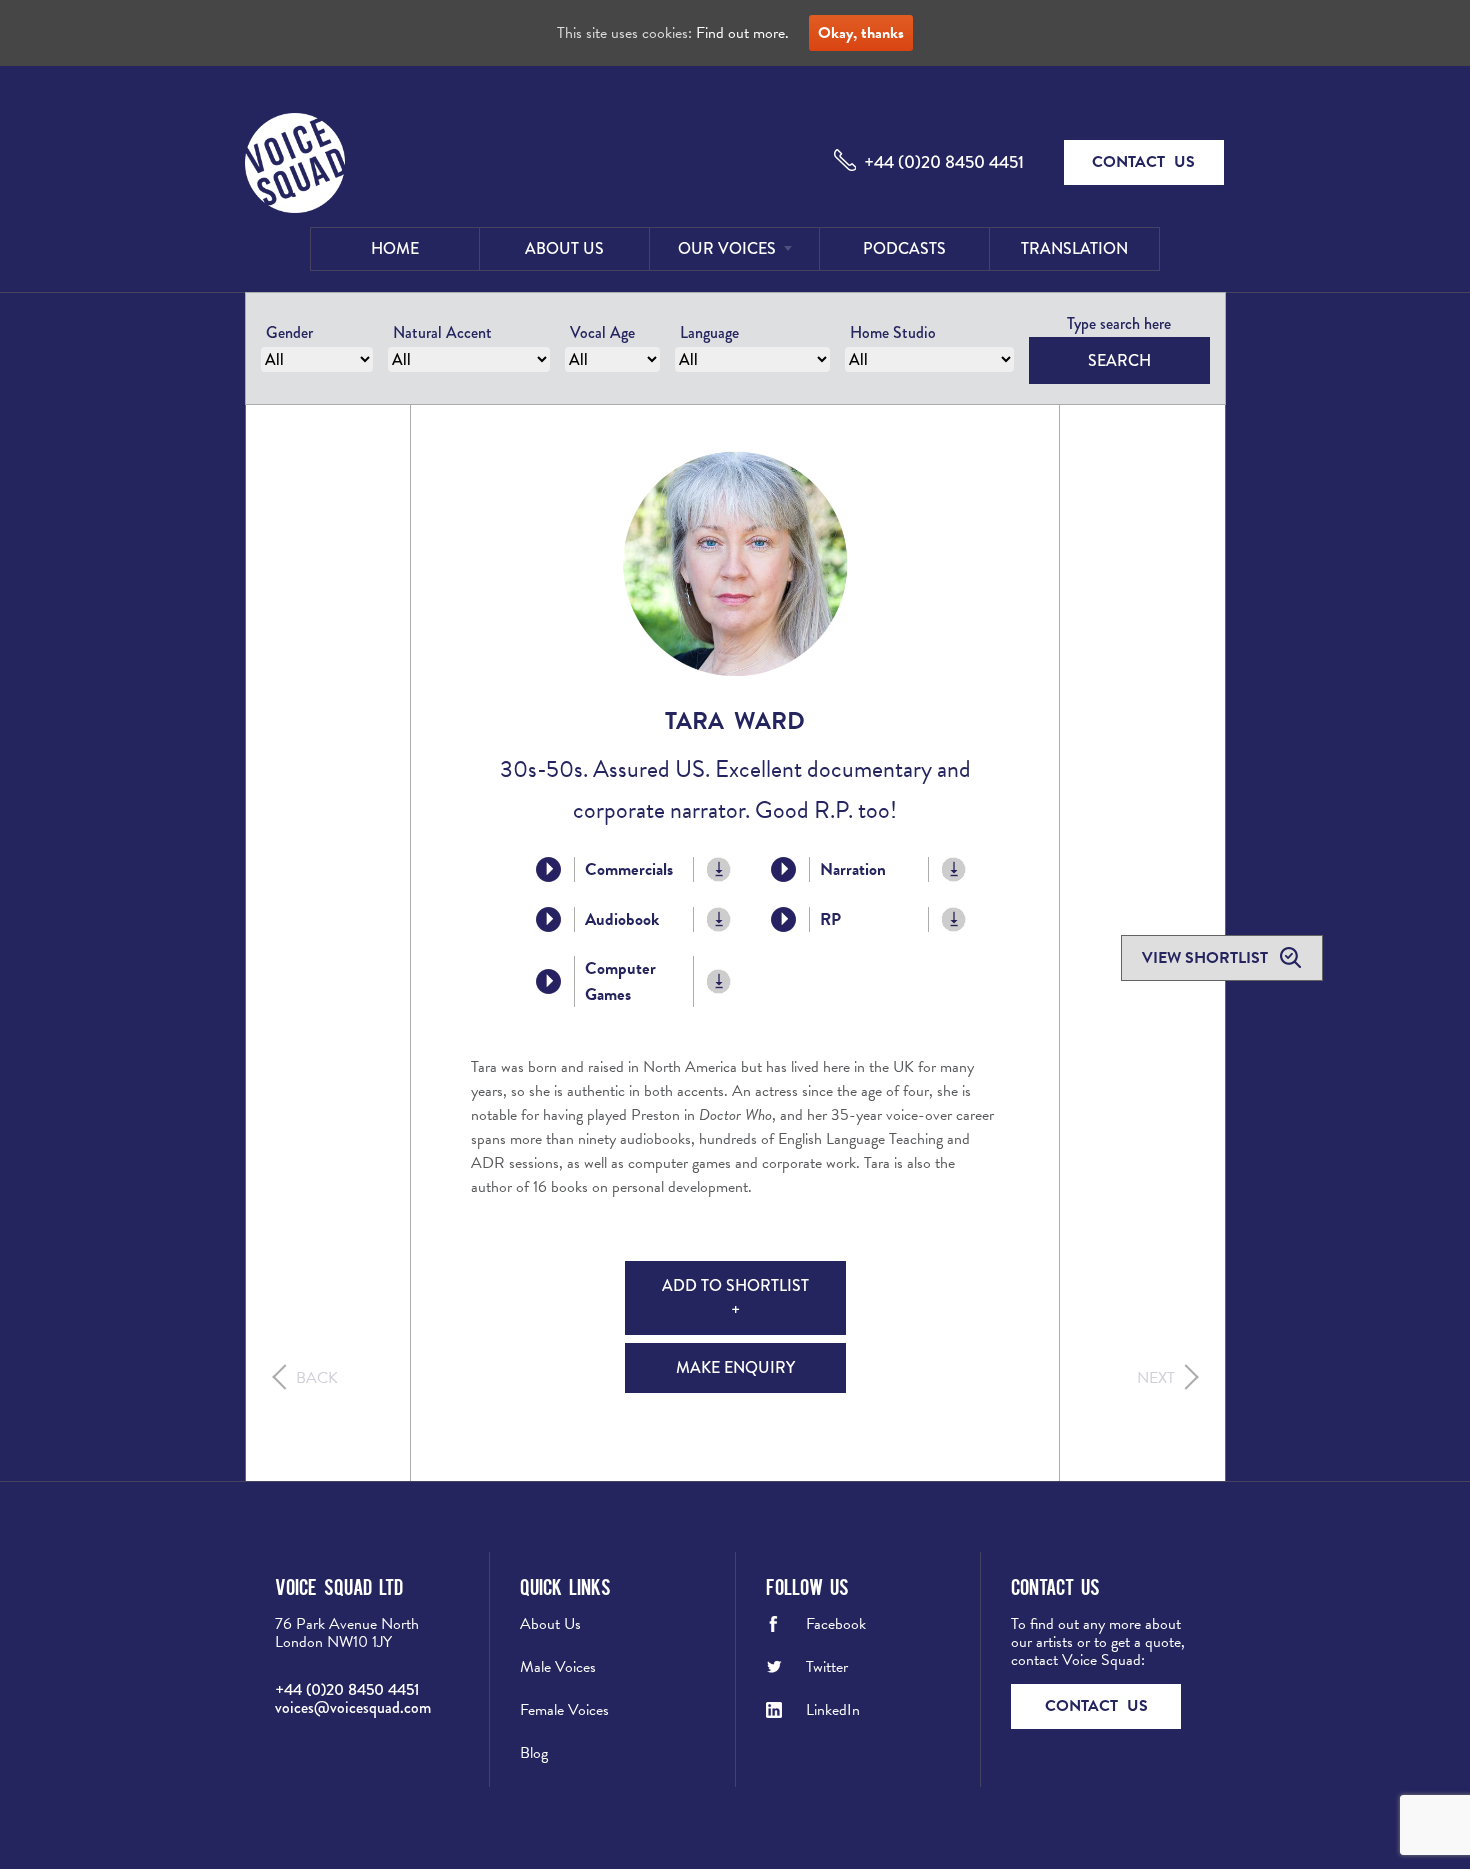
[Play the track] (548, 869)
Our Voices (727, 248)
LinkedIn (833, 1710)
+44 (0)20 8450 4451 (944, 162)
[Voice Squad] (295, 165)
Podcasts (904, 248)
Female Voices (564, 1710)
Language (709, 332)
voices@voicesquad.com (353, 1707)
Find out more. (742, 33)
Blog (534, 1753)
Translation (1074, 248)
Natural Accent (442, 332)
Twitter (827, 1667)
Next (1156, 1378)
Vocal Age (602, 332)
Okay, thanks (861, 33)
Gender (289, 332)
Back (317, 1378)
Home (395, 248)
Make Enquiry (735, 1367)
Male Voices (558, 1667)
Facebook (836, 1624)
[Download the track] (719, 869)
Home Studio (893, 332)
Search (1119, 360)
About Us (564, 248)
